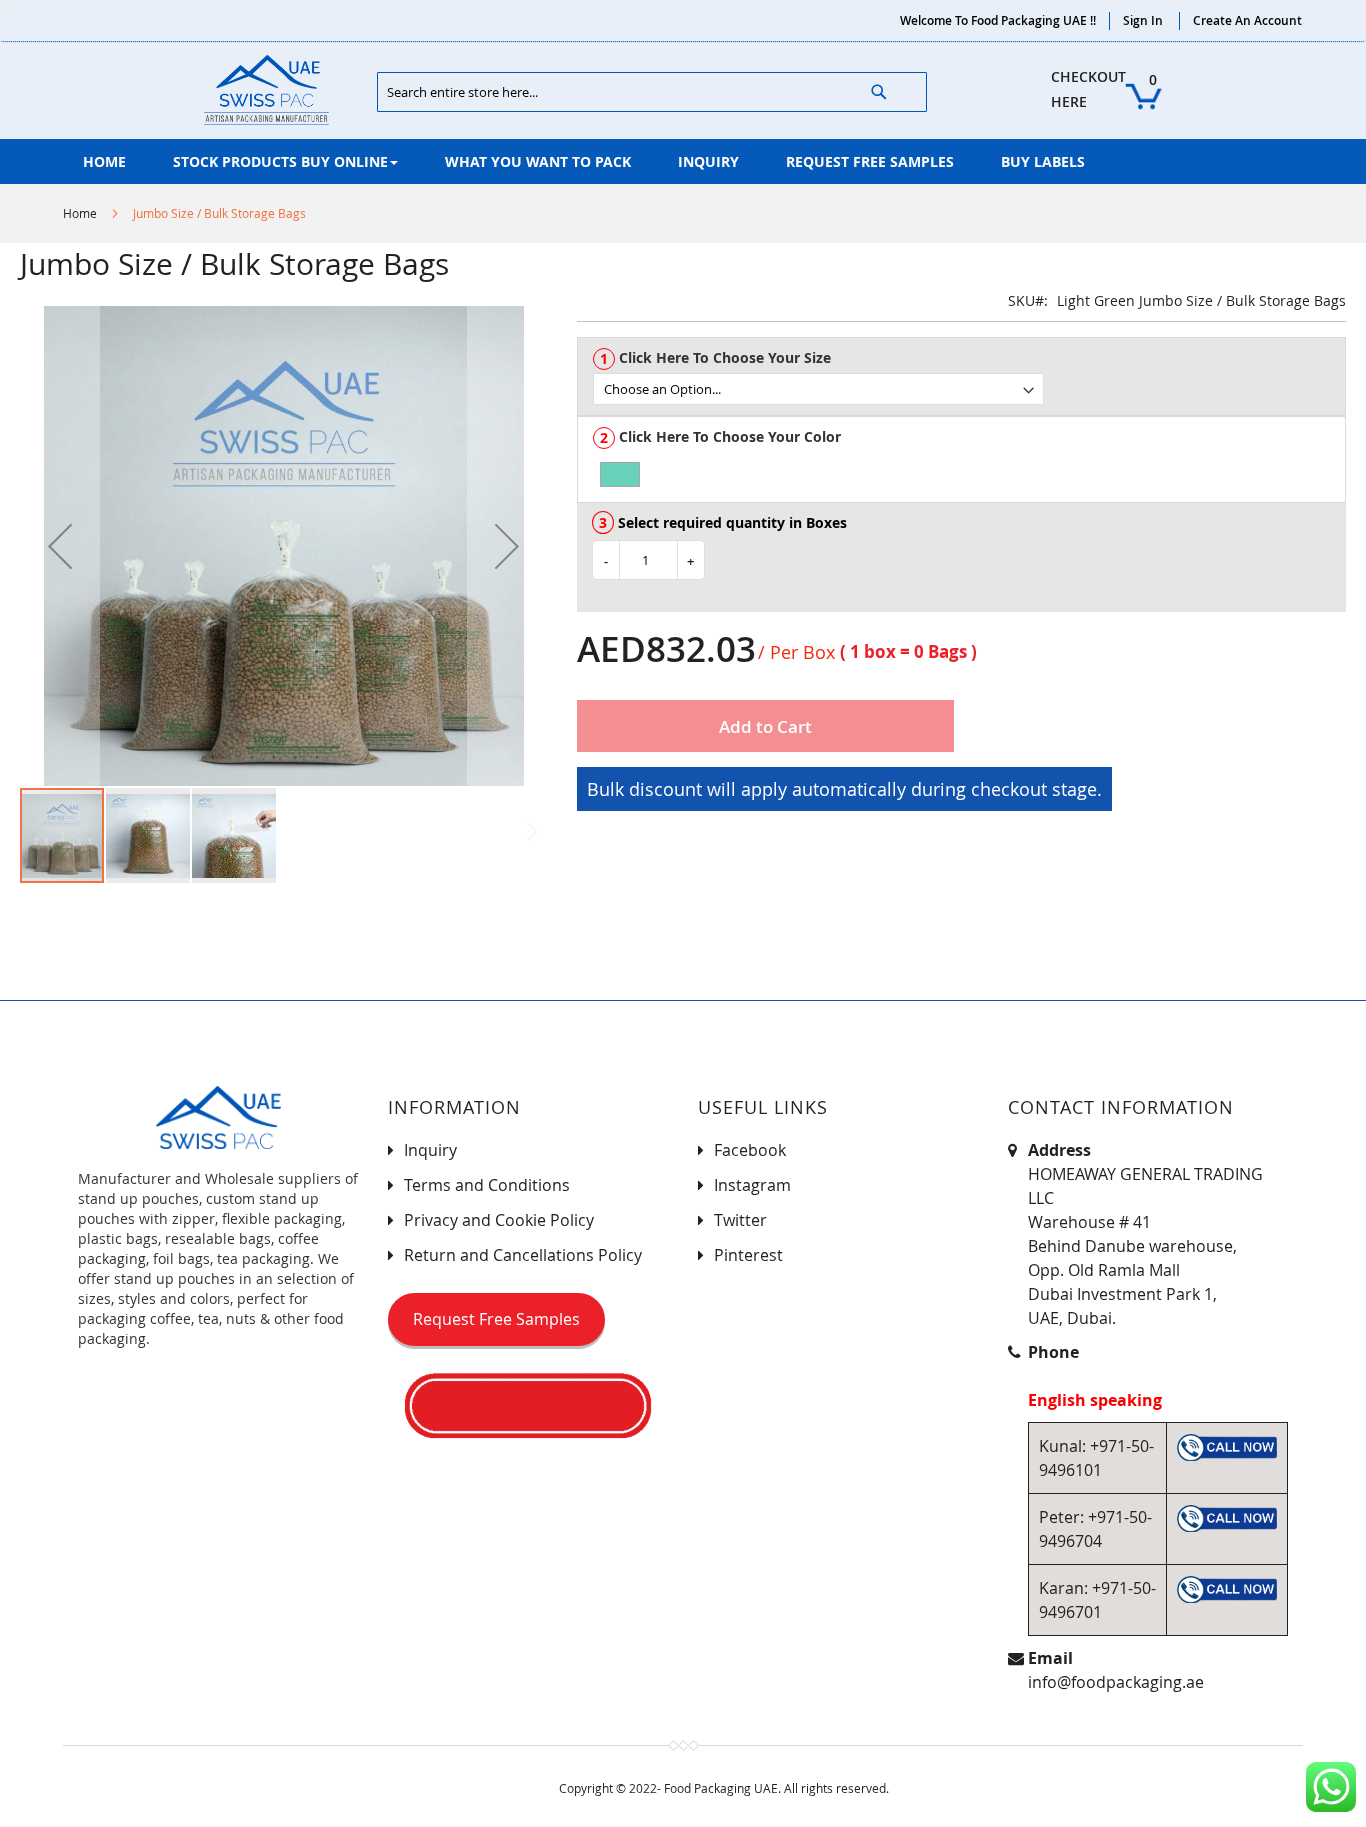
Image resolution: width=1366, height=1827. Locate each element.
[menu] (683, 161)
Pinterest (748, 1255)
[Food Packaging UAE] (266, 90)
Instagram (752, 1185)
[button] (60, 546)
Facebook (750, 1150)
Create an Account (1247, 20)
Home (80, 213)
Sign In (1143, 20)
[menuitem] (104, 161)
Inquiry (430, 1150)
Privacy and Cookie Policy (499, 1220)
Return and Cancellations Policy (523, 1255)
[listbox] (969, 389)
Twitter (740, 1220)
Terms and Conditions (487, 1185)
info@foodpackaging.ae (1116, 1682)
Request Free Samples (496, 1319)
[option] (620, 474)
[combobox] (652, 92)
